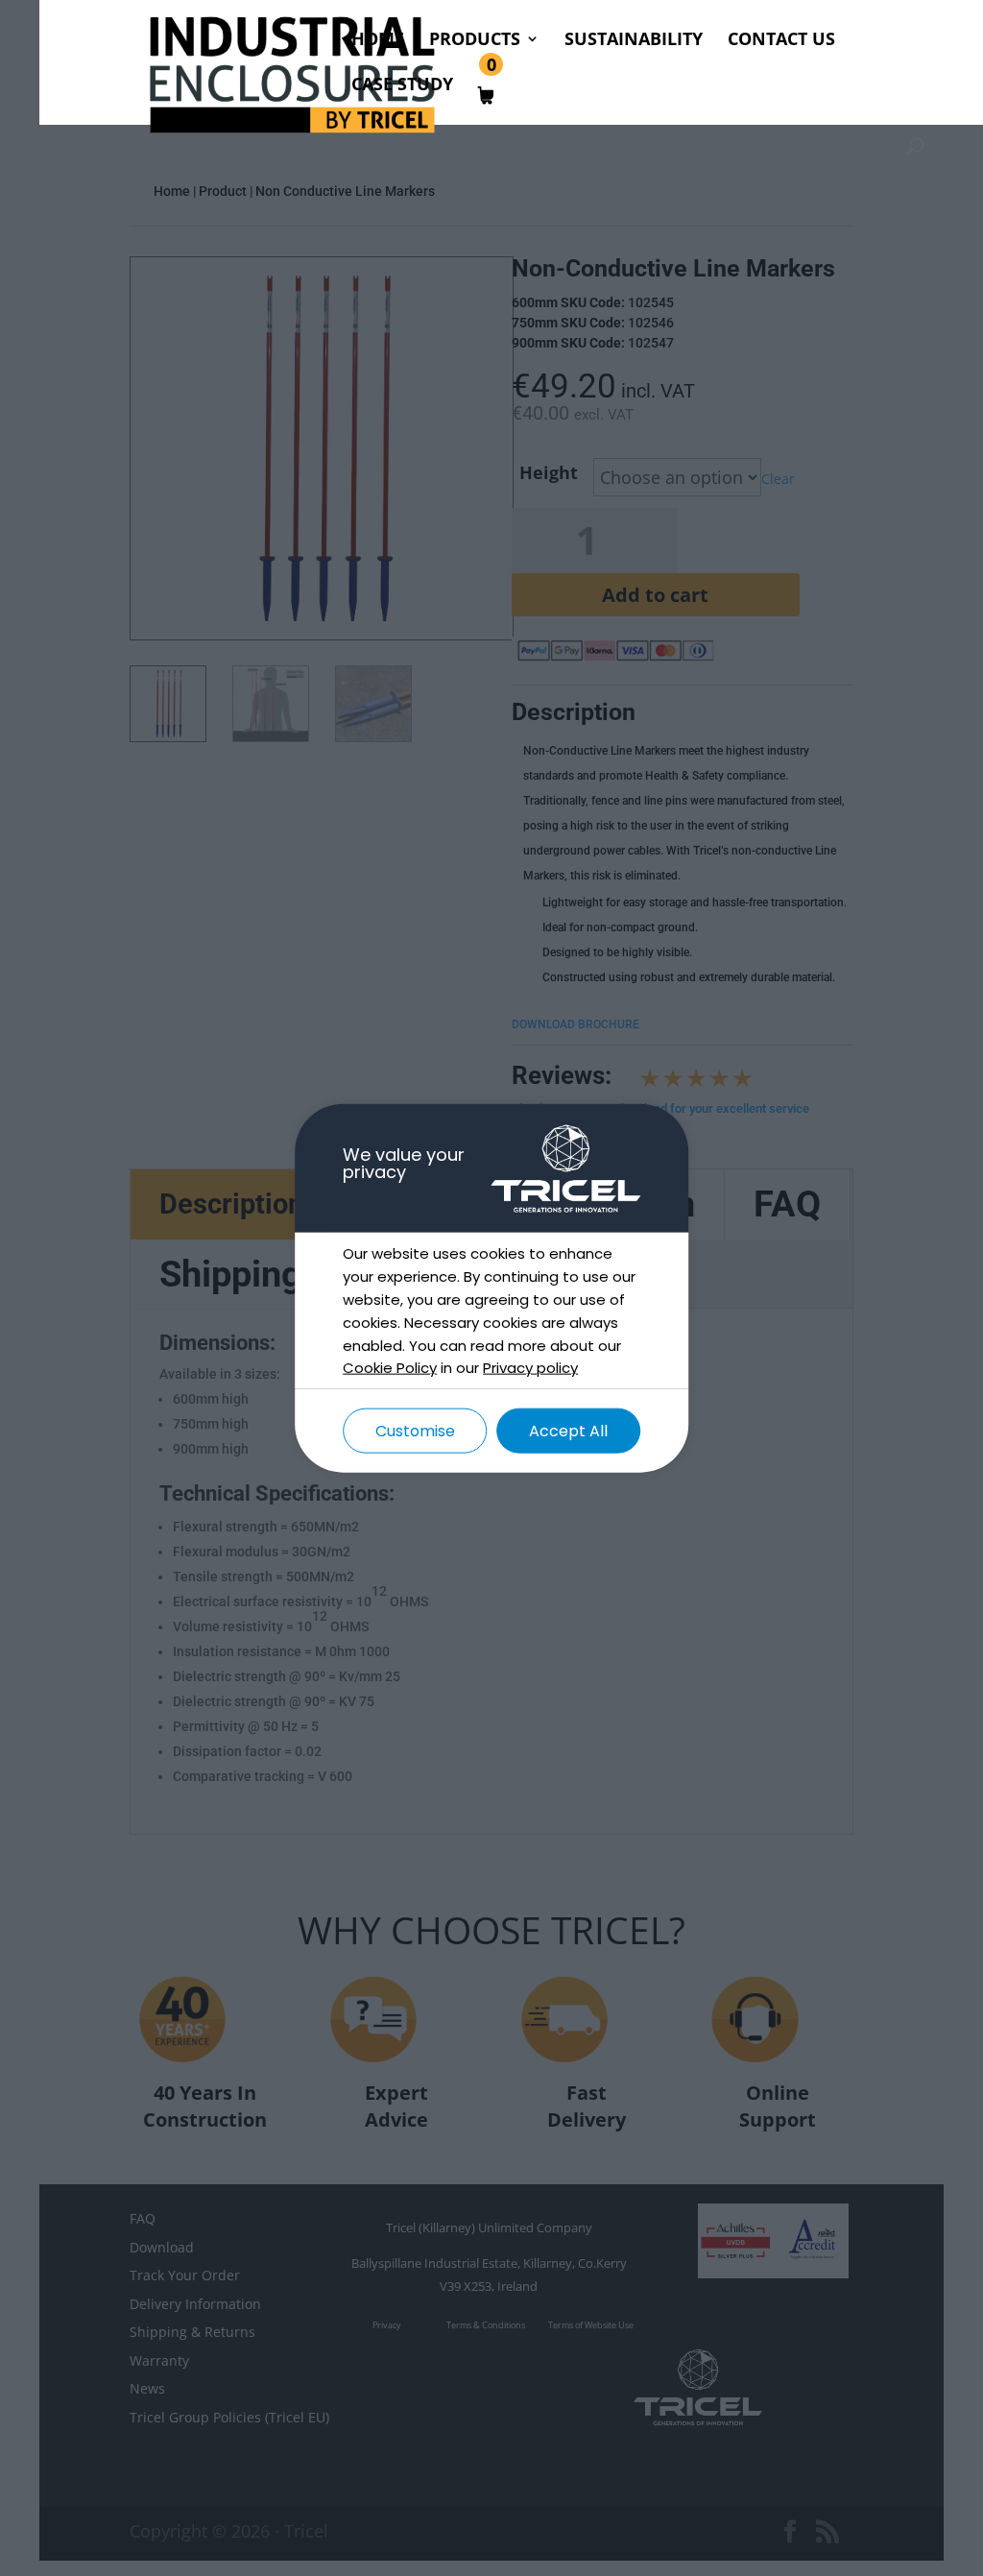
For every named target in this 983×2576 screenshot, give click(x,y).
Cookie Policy (390, 1368)
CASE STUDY (402, 86)
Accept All (568, 1431)
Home (378, 41)
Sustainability (634, 41)
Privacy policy (530, 1368)
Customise (415, 1431)
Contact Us (781, 41)
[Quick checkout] (507, 99)
